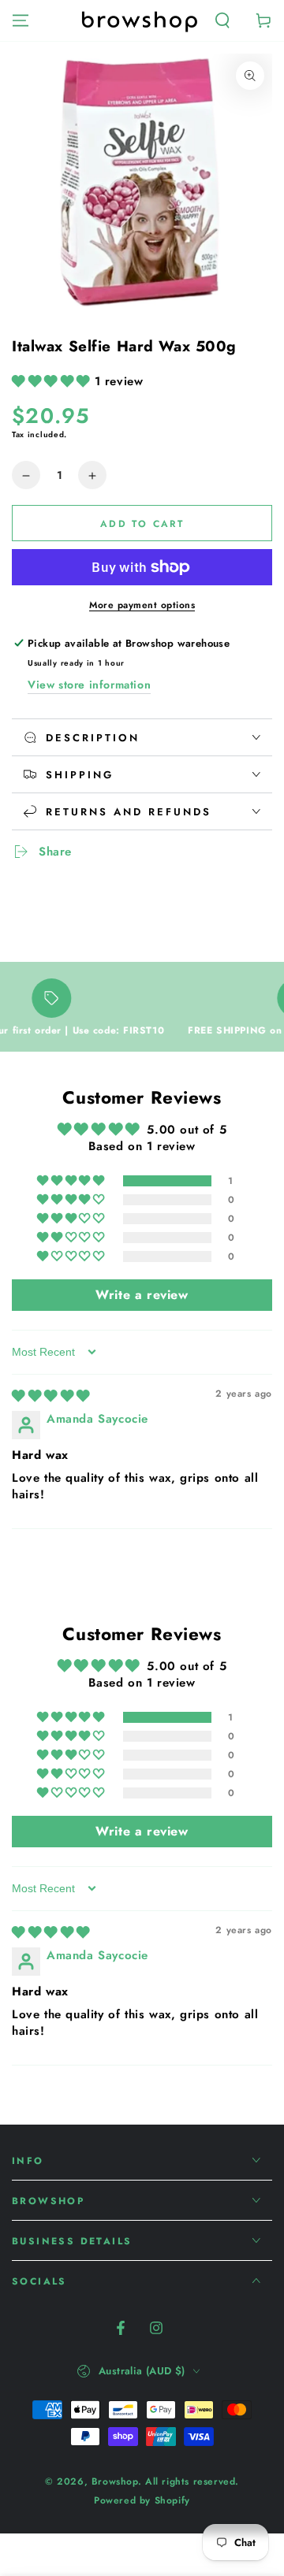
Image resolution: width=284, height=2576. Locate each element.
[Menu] (21, 20)
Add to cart (142, 524)
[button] (222, 20)
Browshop (115, 2481)
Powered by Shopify (142, 2501)
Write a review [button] (142, 1295)
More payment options (142, 605)
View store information (89, 685)
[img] (51, 1396)
